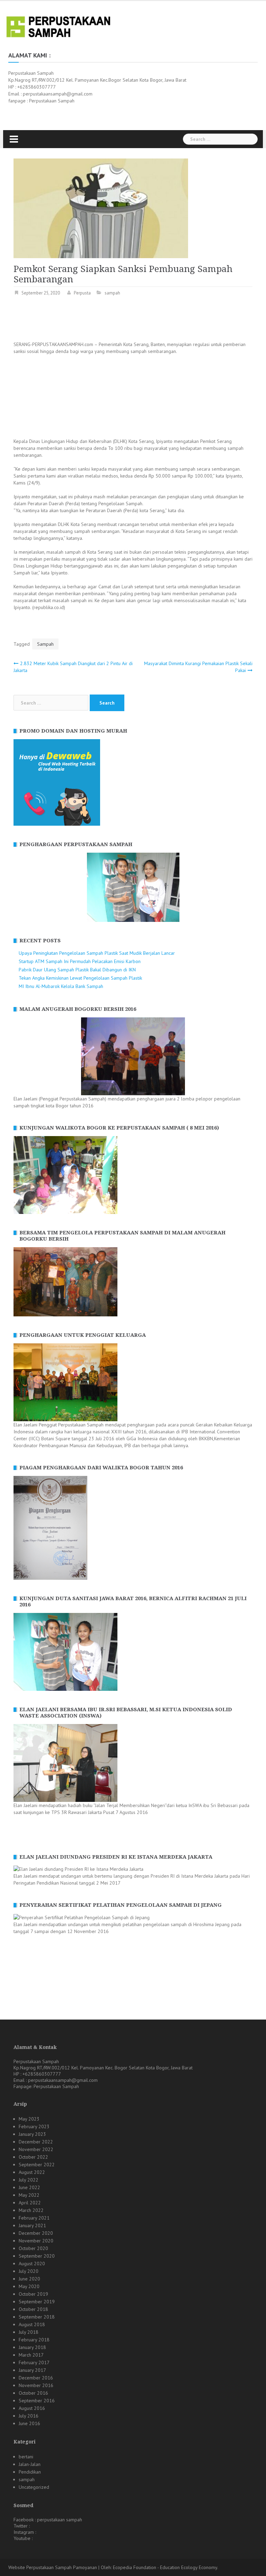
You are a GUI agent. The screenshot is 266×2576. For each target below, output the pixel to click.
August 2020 (32, 2264)
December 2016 (36, 2378)
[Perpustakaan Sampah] (58, 26)
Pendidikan (30, 2472)
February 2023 (34, 2126)
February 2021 (34, 2218)
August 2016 (32, 2408)
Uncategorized (34, 2487)
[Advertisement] (140, 320)
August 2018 (32, 2324)
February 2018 (34, 2340)
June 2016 (29, 2423)
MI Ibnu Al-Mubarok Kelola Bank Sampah (61, 986)
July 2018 (29, 2332)
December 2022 (36, 2142)
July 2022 (29, 2180)
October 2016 (33, 2393)
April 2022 (30, 2203)
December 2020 (36, 2233)
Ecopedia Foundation (135, 2567)
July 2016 (29, 2416)
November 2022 (36, 2149)
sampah (112, 293)
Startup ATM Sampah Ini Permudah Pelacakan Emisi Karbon (80, 961)
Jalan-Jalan (30, 2464)
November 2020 (36, 2241)
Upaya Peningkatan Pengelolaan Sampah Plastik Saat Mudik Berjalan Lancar (97, 953)
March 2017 (31, 2355)
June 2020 (29, 2279)
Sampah (45, 644)
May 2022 (29, 2195)
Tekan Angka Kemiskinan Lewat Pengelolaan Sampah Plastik (80, 978)
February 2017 (34, 2362)
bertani (26, 2457)
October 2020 (33, 2248)
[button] (19, 887)
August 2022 (32, 2172)
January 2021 (32, 2225)
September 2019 (37, 2302)
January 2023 (32, 2134)
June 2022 (29, 2187)
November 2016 (36, 2385)
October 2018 (33, 2309)
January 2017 (32, 2370)
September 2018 (37, 2317)
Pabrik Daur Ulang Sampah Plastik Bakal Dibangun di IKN (77, 970)
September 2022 (37, 2165)
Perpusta (82, 293)
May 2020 (29, 2286)
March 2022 (31, 2210)
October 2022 (33, 2157)
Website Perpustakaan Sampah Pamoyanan (53, 2567)
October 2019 (33, 2294)
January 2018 (32, 2347)
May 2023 (29, 2119)
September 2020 (37, 2256)
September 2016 (37, 2401)
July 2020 (29, 2271)
